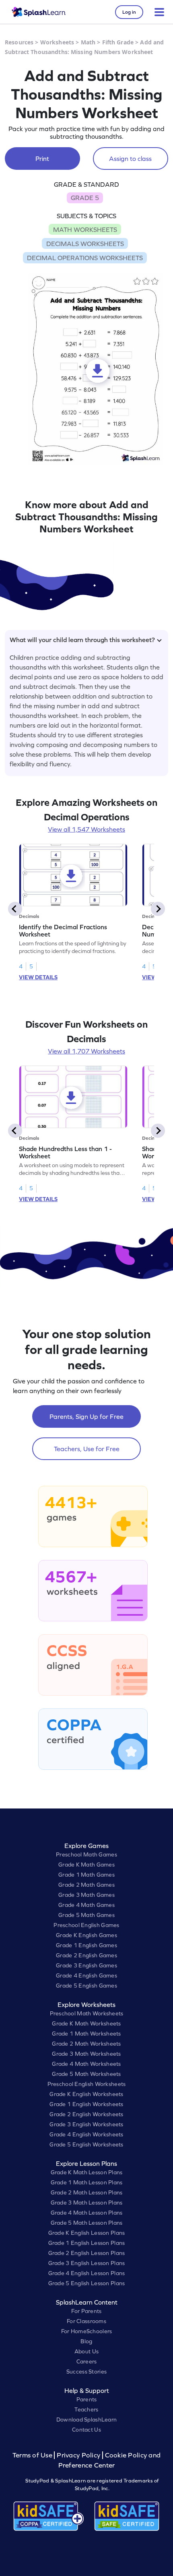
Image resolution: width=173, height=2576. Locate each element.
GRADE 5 (85, 198)
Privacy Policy (78, 2455)
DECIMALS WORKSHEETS (85, 244)
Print (42, 159)
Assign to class (130, 159)
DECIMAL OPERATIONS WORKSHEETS (85, 258)
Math (88, 42)
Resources (19, 42)
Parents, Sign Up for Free (86, 1416)
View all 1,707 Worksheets (86, 1051)
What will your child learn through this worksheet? (82, 640)
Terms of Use (33, 2455)
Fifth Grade (118, 42)
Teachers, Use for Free (87, 1449)
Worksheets (57, 42)
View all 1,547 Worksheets (86, 829)
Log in (129, 12)
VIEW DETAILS (38, 977)
